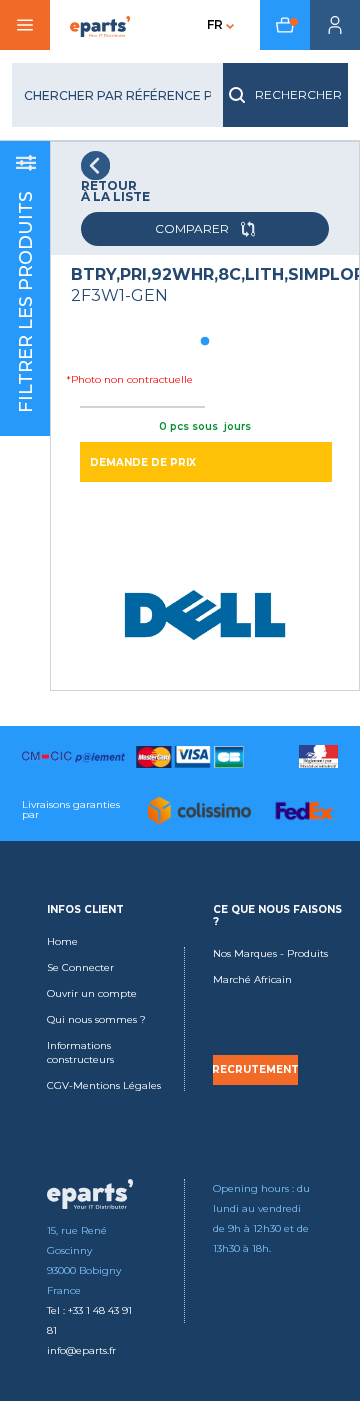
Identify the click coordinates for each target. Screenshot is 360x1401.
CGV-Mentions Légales (104, 1085)
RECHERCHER (298, 94)
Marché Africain (252, 979)
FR (215, 24)
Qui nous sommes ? (96, 1019)
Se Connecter (80, 967)
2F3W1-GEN (119, 295)
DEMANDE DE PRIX (143, 462)
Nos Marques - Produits (270, 953)
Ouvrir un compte (92, 993)
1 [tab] (205, 342)
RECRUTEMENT (255, 1070)
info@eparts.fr (81, 1350)
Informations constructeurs (80, 1052)
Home (62, 941)
